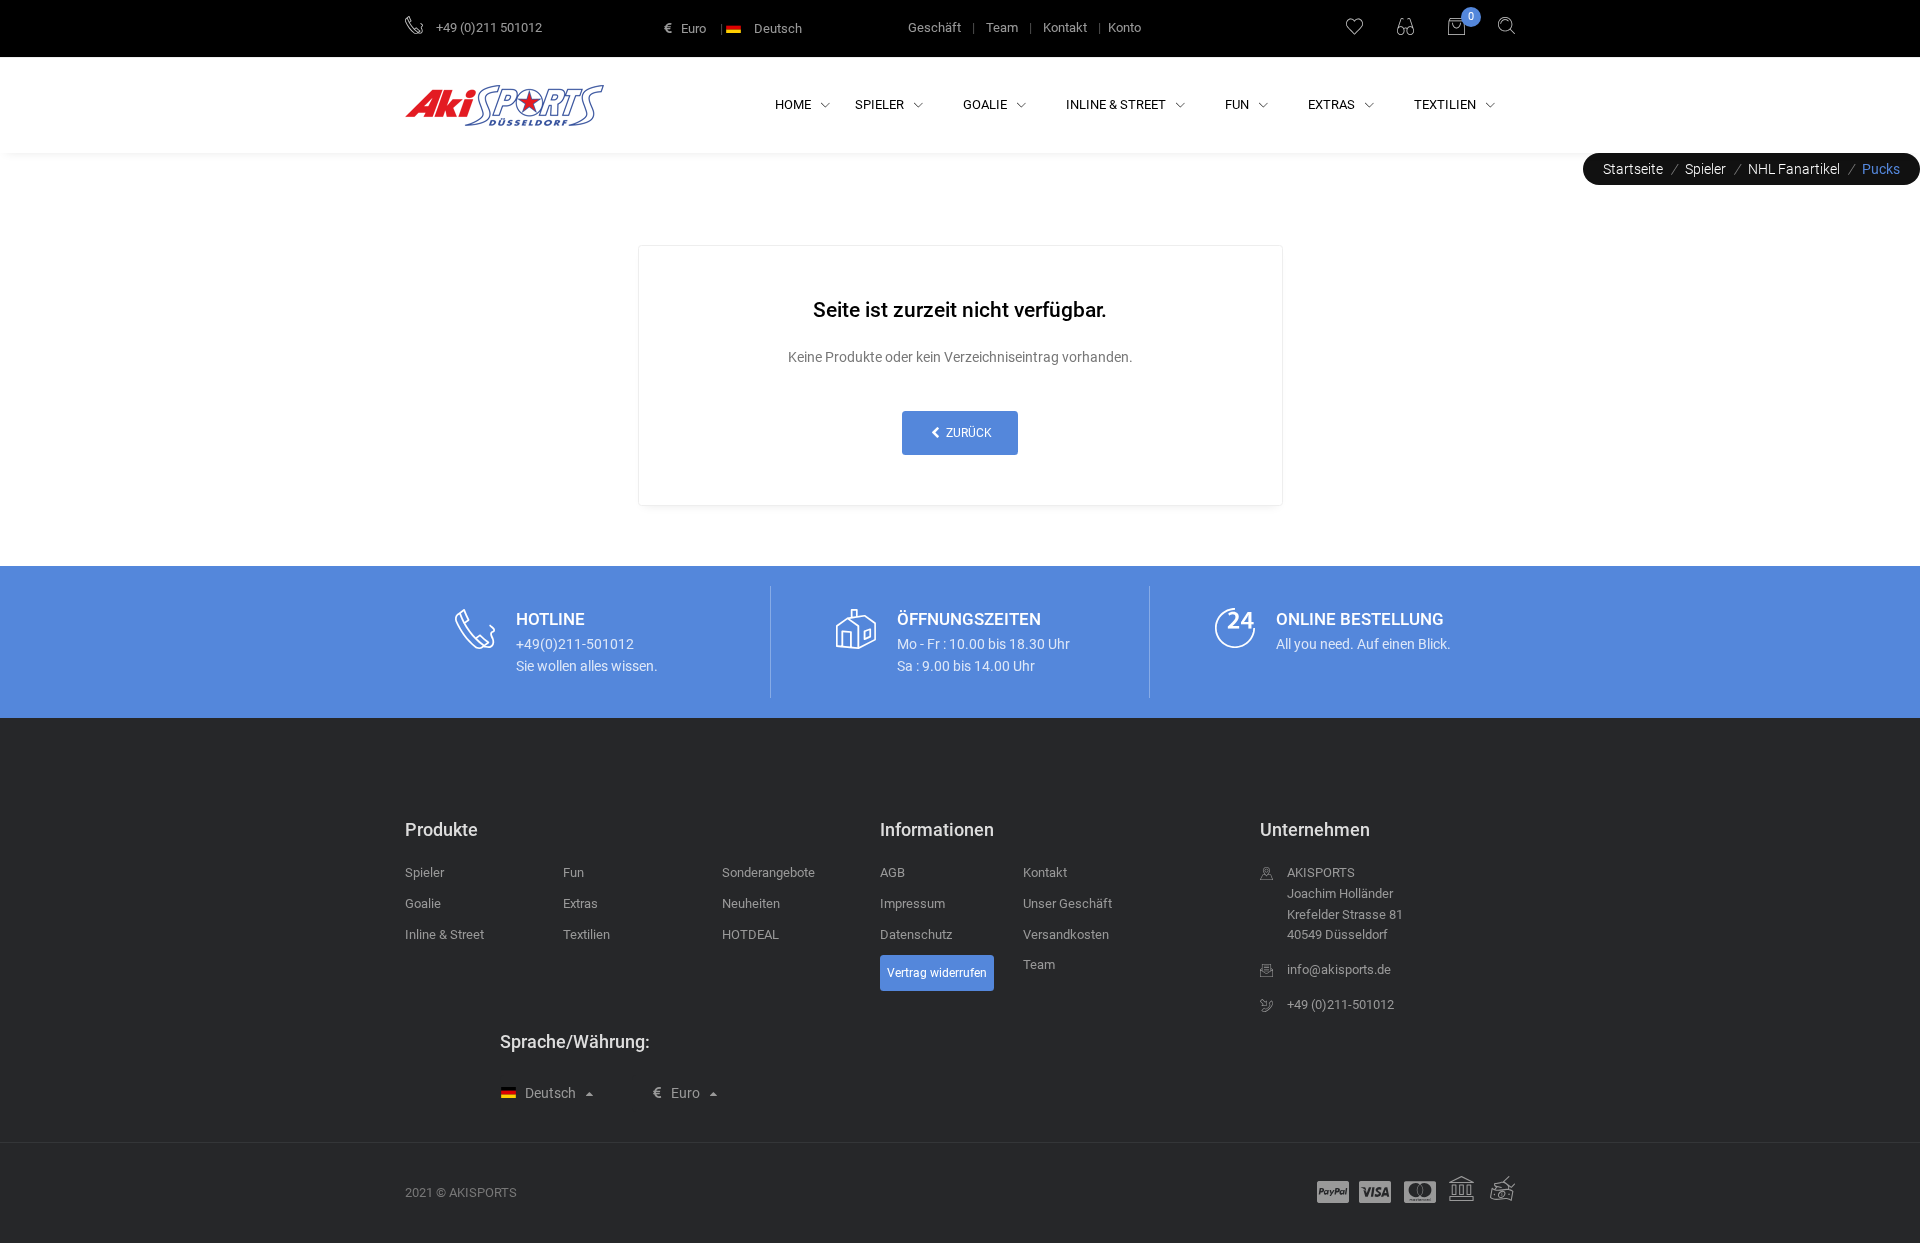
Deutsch (776, 28)
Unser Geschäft (1067, 903)
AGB (892, 872)
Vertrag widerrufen (937, 973)
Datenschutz (916, 934)
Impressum (912, 903)
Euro (692, 28)
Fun (1238, 104)
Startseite (1633, 169)
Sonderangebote (768, 872)
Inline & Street (1117, 104)
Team (1002, 27)
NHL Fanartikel (1794, 169)
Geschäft (934, 27)
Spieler (881, 104)
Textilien (1446, 104)
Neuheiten (751, 903)
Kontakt (1065, 27)
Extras (1333, 104)
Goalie (986, 104)
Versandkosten (1066, 934)
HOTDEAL (750, 934)
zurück (967, 433)
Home (794, 104)
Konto (1124, 27)
